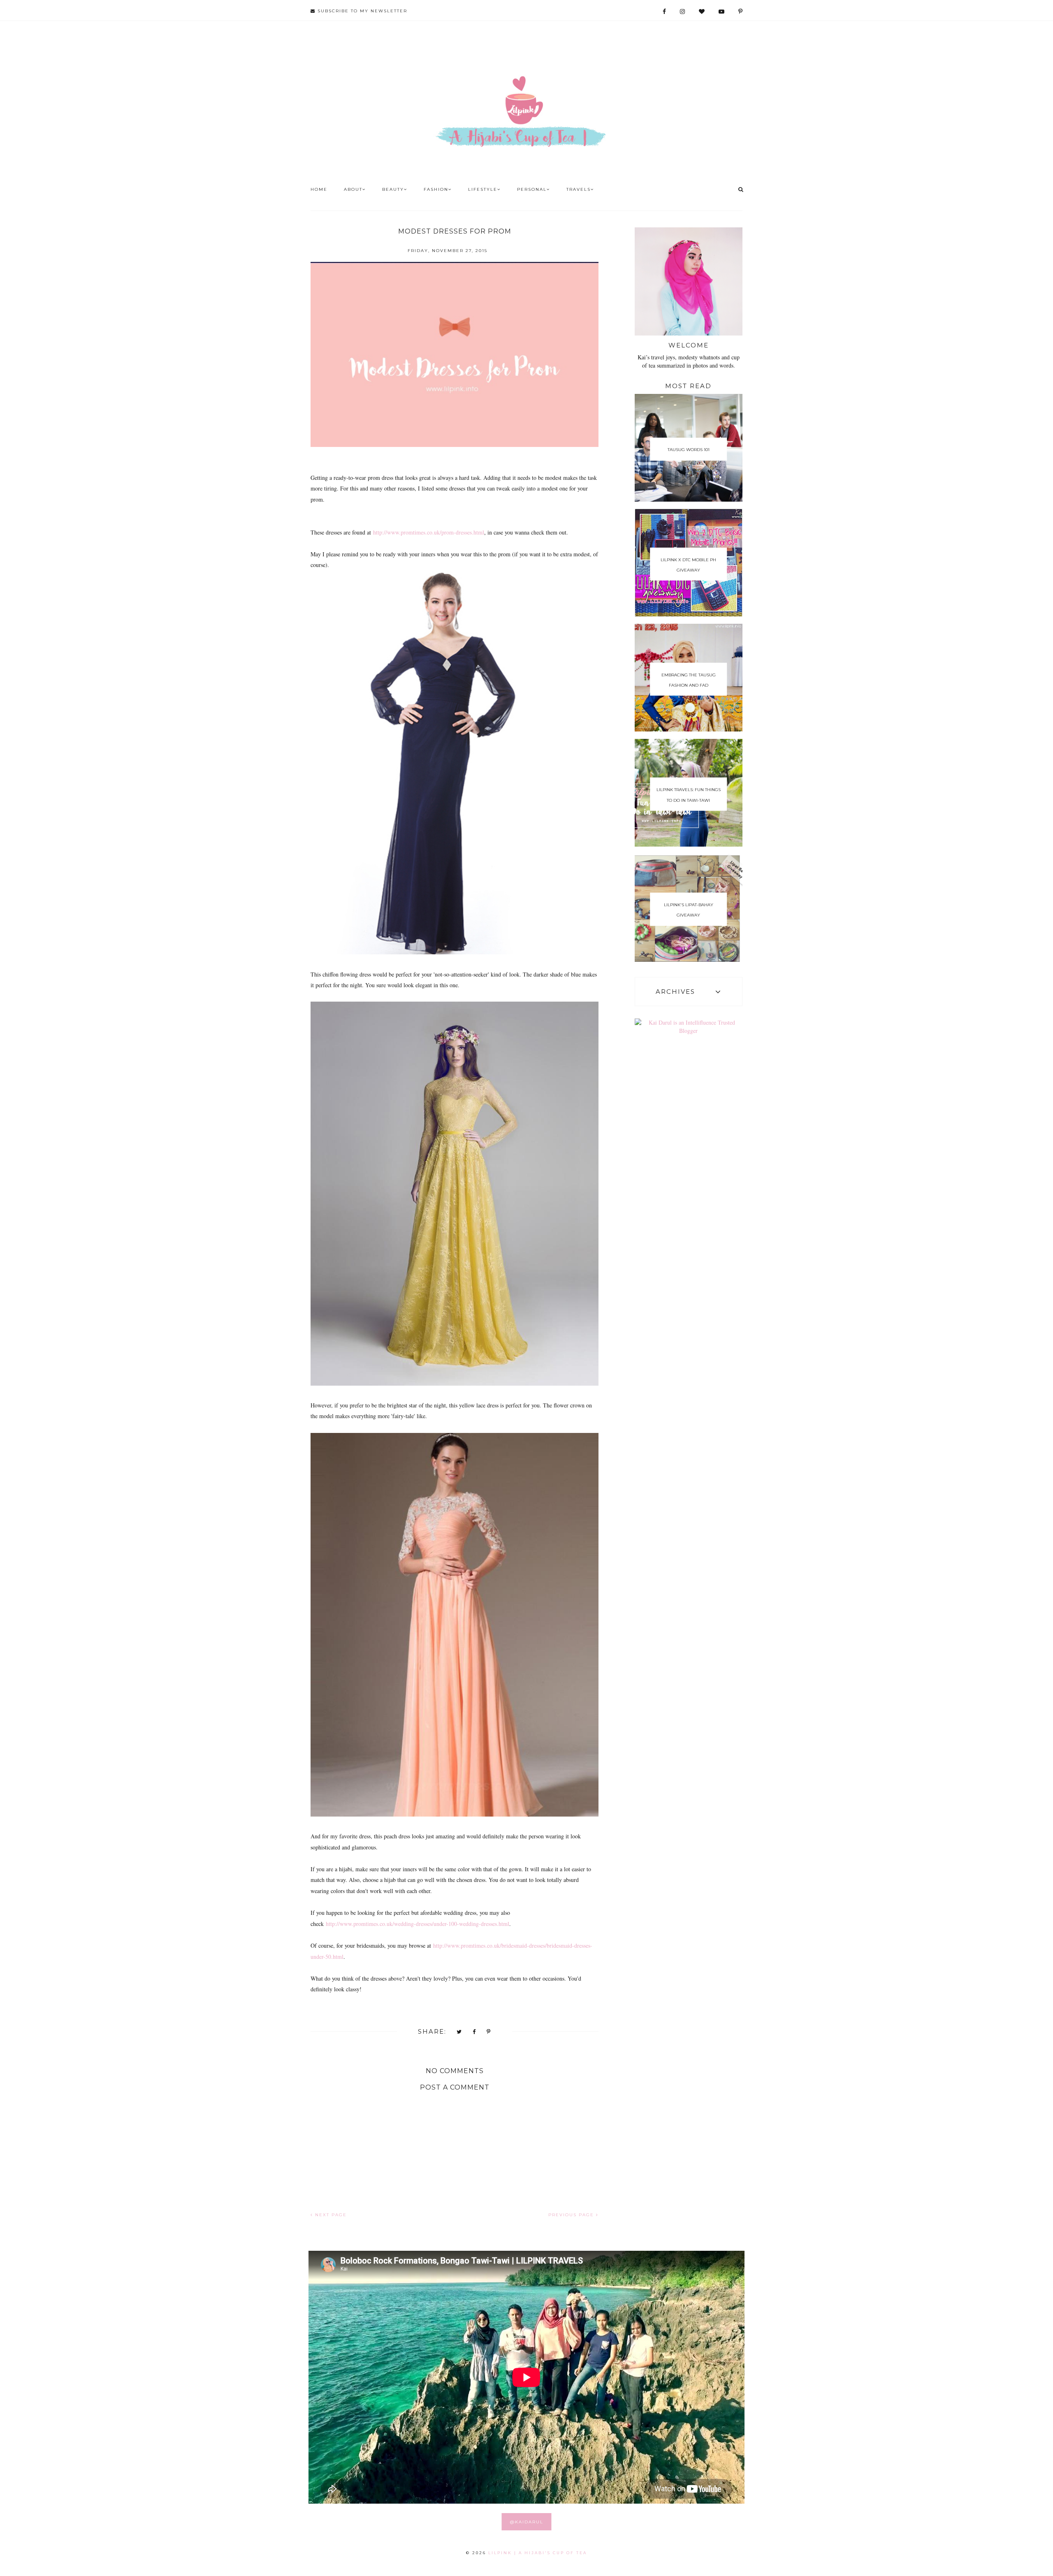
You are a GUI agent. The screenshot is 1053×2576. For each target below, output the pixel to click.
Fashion (436, 189)
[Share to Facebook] (474, 2032)
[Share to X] (459, 2032)
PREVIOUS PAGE (572, 2215)
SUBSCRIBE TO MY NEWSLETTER (361, 11)
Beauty (393, 189)
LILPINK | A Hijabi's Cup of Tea (538, 2553)
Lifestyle (483, 189)
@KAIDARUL (527, 2522)
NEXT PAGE (330, 2215)
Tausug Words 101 (689, 450)
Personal (532, 189)
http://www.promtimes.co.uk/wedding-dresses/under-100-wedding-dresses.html (417, 1924)
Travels (579, 189)
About (353, 189)
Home (319, 189)
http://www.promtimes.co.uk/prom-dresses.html (429, 532)
